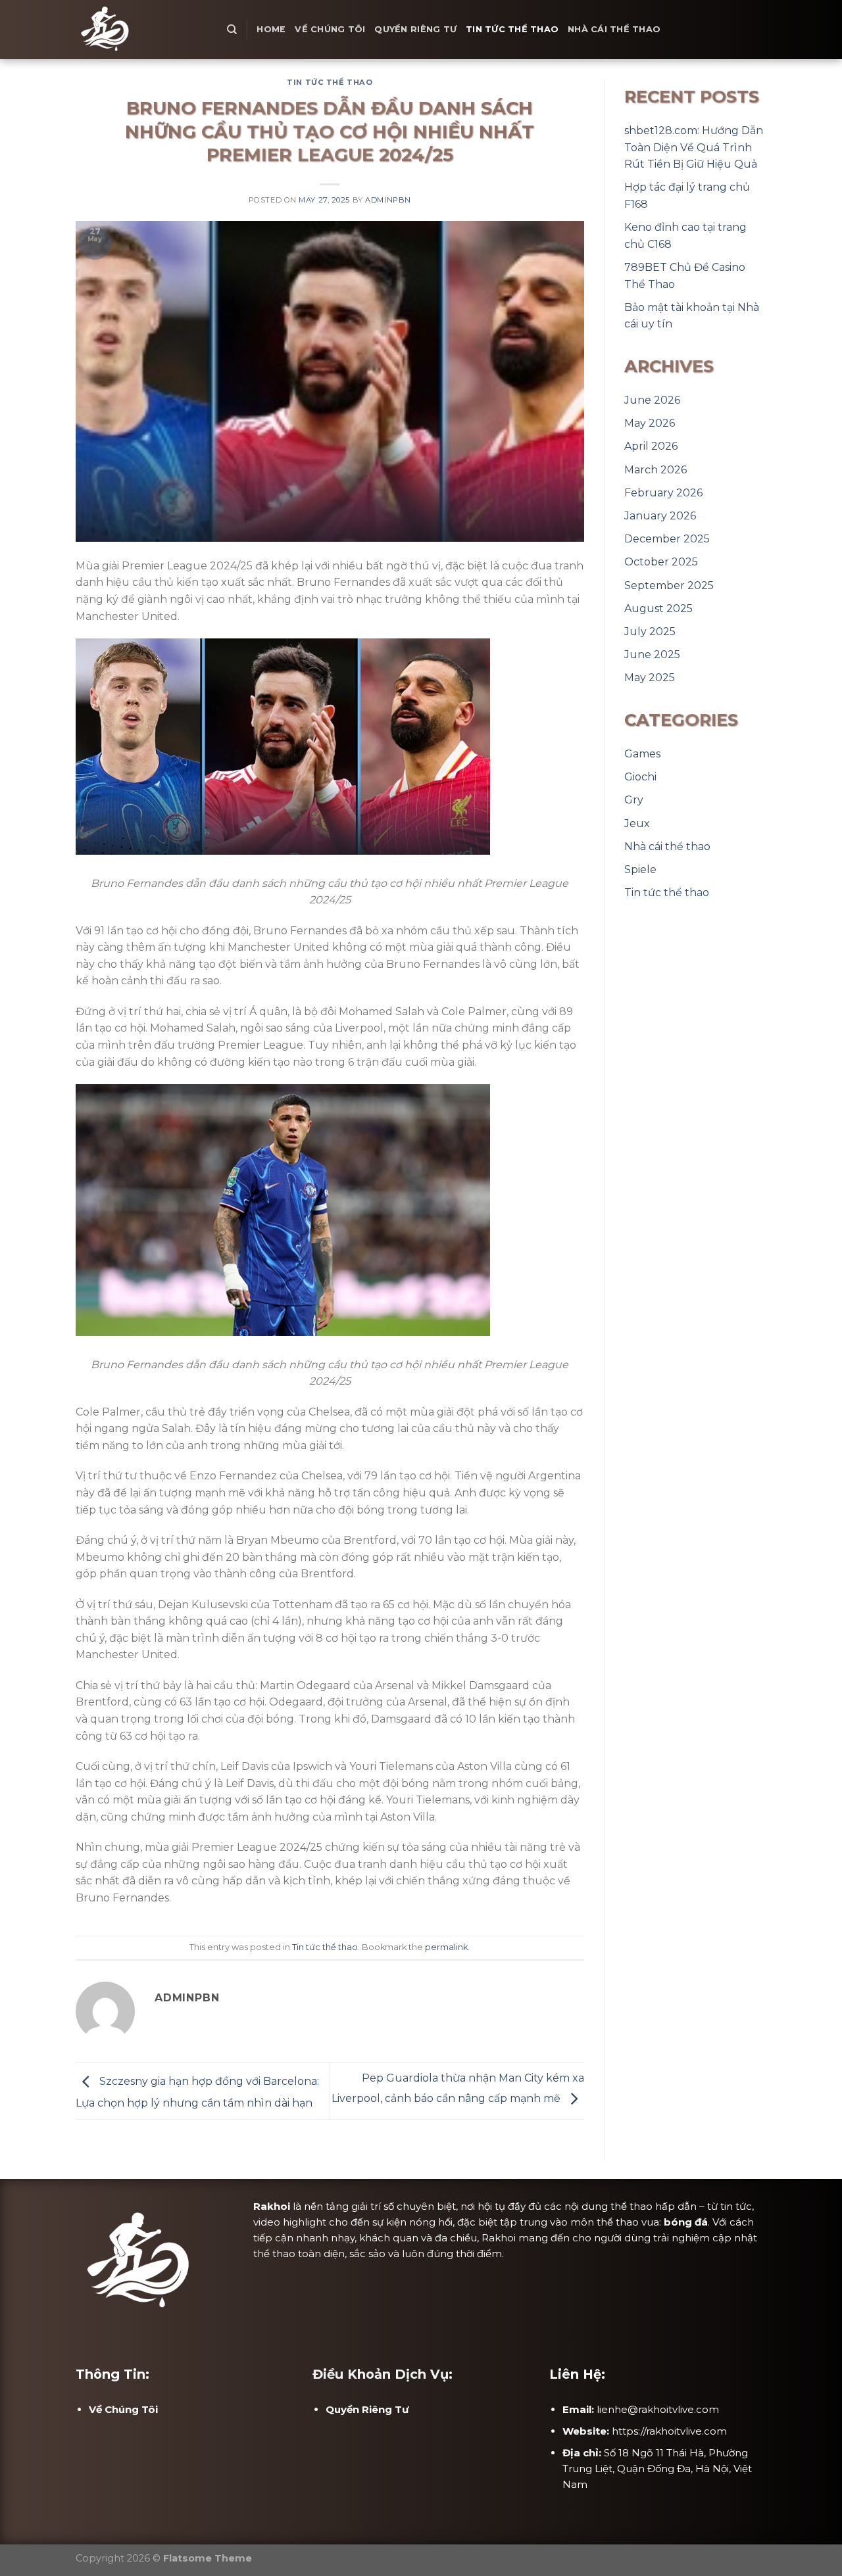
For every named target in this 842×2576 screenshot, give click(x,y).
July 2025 (650, 632)
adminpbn (388, 200)
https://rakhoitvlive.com (669, 2431)
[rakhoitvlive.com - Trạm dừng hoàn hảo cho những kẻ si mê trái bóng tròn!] (141, 30)
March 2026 (656, 470)
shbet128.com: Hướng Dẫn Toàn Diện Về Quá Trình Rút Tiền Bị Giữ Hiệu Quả (694, 147)
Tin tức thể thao (512, 29)
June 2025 (652, 655)
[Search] (232, 30)
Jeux (637, 823)
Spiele (640, 870)
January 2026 (660, 516)
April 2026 (651, 446)
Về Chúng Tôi (330, 29)
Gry (634, 800)
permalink (446, 1947)
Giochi (640, 777)
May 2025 (650, 678)
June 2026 (652, 400)
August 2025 (658, 608)
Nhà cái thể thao (614, 29)
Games (642, 754)
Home (271, 29)
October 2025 (661, 562)
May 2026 (650, 423)
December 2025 (667, 539)
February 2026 (663, 493)
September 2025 (669, 585)
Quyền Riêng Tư (415, 29)
